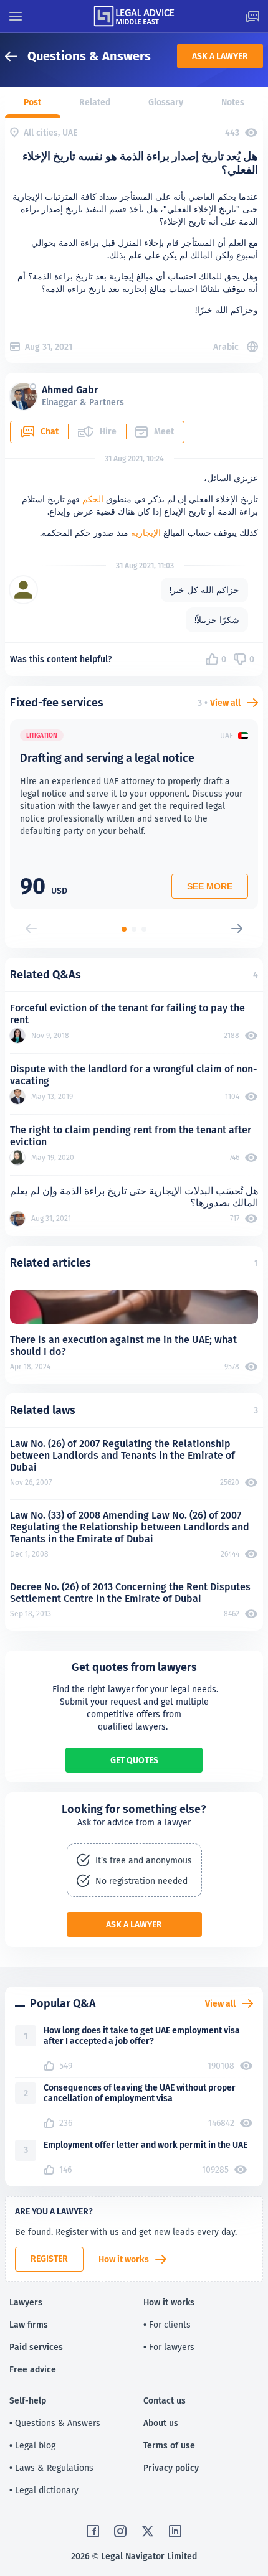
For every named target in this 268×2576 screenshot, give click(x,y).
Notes (233, 102)
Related (95, 102)
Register (49, 2259)
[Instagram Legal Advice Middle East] (120, 2531)
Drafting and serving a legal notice (107, 758)
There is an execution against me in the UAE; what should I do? (123, 1346)
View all (225, 703)
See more (210, 886)
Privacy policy (171, 2468)
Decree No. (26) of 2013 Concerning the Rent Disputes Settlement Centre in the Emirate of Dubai (130, 1593)
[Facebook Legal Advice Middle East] (93, 2531)
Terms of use (169, 2445)
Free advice (33, 2369)
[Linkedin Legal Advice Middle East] (175, 2531)
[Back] (16, 56)
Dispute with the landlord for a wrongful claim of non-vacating (133, 1075)
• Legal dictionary (44, 2490)
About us (161, 2423)
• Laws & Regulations (51, 2468)
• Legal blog (32, 2445)
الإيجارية (146, 533)
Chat (50, 431)
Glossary (166, 102)
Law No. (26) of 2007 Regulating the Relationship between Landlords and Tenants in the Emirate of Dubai (122, 1455)
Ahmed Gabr (70, 390)
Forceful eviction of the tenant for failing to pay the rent (127, 1014)
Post (32, 102)
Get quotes (134, 1760)
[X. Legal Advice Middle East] (148, 2531)
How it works (124, 2259)
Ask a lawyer (220, 56)
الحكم (93, 499)
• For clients (167, 2325)
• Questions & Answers (55, 2423)
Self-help (28, 2400)
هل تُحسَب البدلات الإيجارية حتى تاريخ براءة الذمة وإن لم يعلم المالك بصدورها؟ (134, 1197)
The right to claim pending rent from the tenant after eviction (131, 1136)
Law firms (29, 2325)
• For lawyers (169, 2347)
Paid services (36, 2347)
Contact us (165, 2400)
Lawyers (26, 2302)
